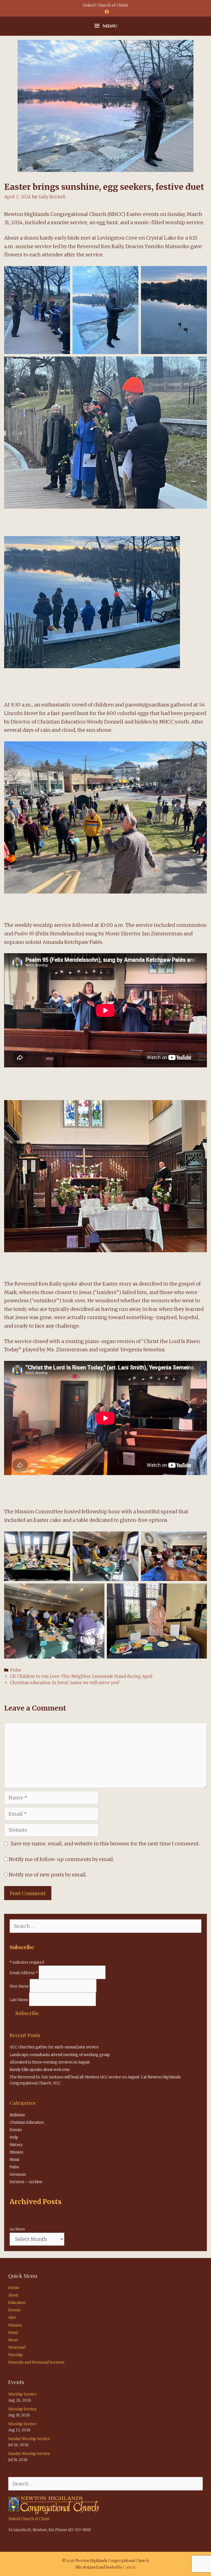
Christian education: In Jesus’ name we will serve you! (65, 1683)
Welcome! (17, 2348)
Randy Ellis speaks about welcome (40, 2070)
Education (17, 2303)
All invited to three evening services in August (50, 2062)
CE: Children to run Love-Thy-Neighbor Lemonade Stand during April (81, 1676)
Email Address (24, 1973)
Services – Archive (26, 2182)
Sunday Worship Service (29, 2439)
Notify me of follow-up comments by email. (61, 1859)
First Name (20, 1986)
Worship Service (22, 2394)
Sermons (18, 2174)
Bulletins (17, 2115)
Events (16, 2130)
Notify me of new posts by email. (48, 1875)
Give (12, 2318)
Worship (16, 2355)
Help (14, 2137)
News (13, 2340)
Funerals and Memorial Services (36, 2362)
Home (14, 2288)
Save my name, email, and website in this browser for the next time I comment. (105, 1844)
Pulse (16, 1670)
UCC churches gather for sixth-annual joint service (54, 2047)
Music (15, 2160)
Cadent (129, 2567)
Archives (17, 2229)
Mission (16, 2152)
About (13, 2295)
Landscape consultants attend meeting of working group (60, 2055)
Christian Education (27, 2123)
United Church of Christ (29, 2519)
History (16, 2145)
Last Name (19, 2000)
